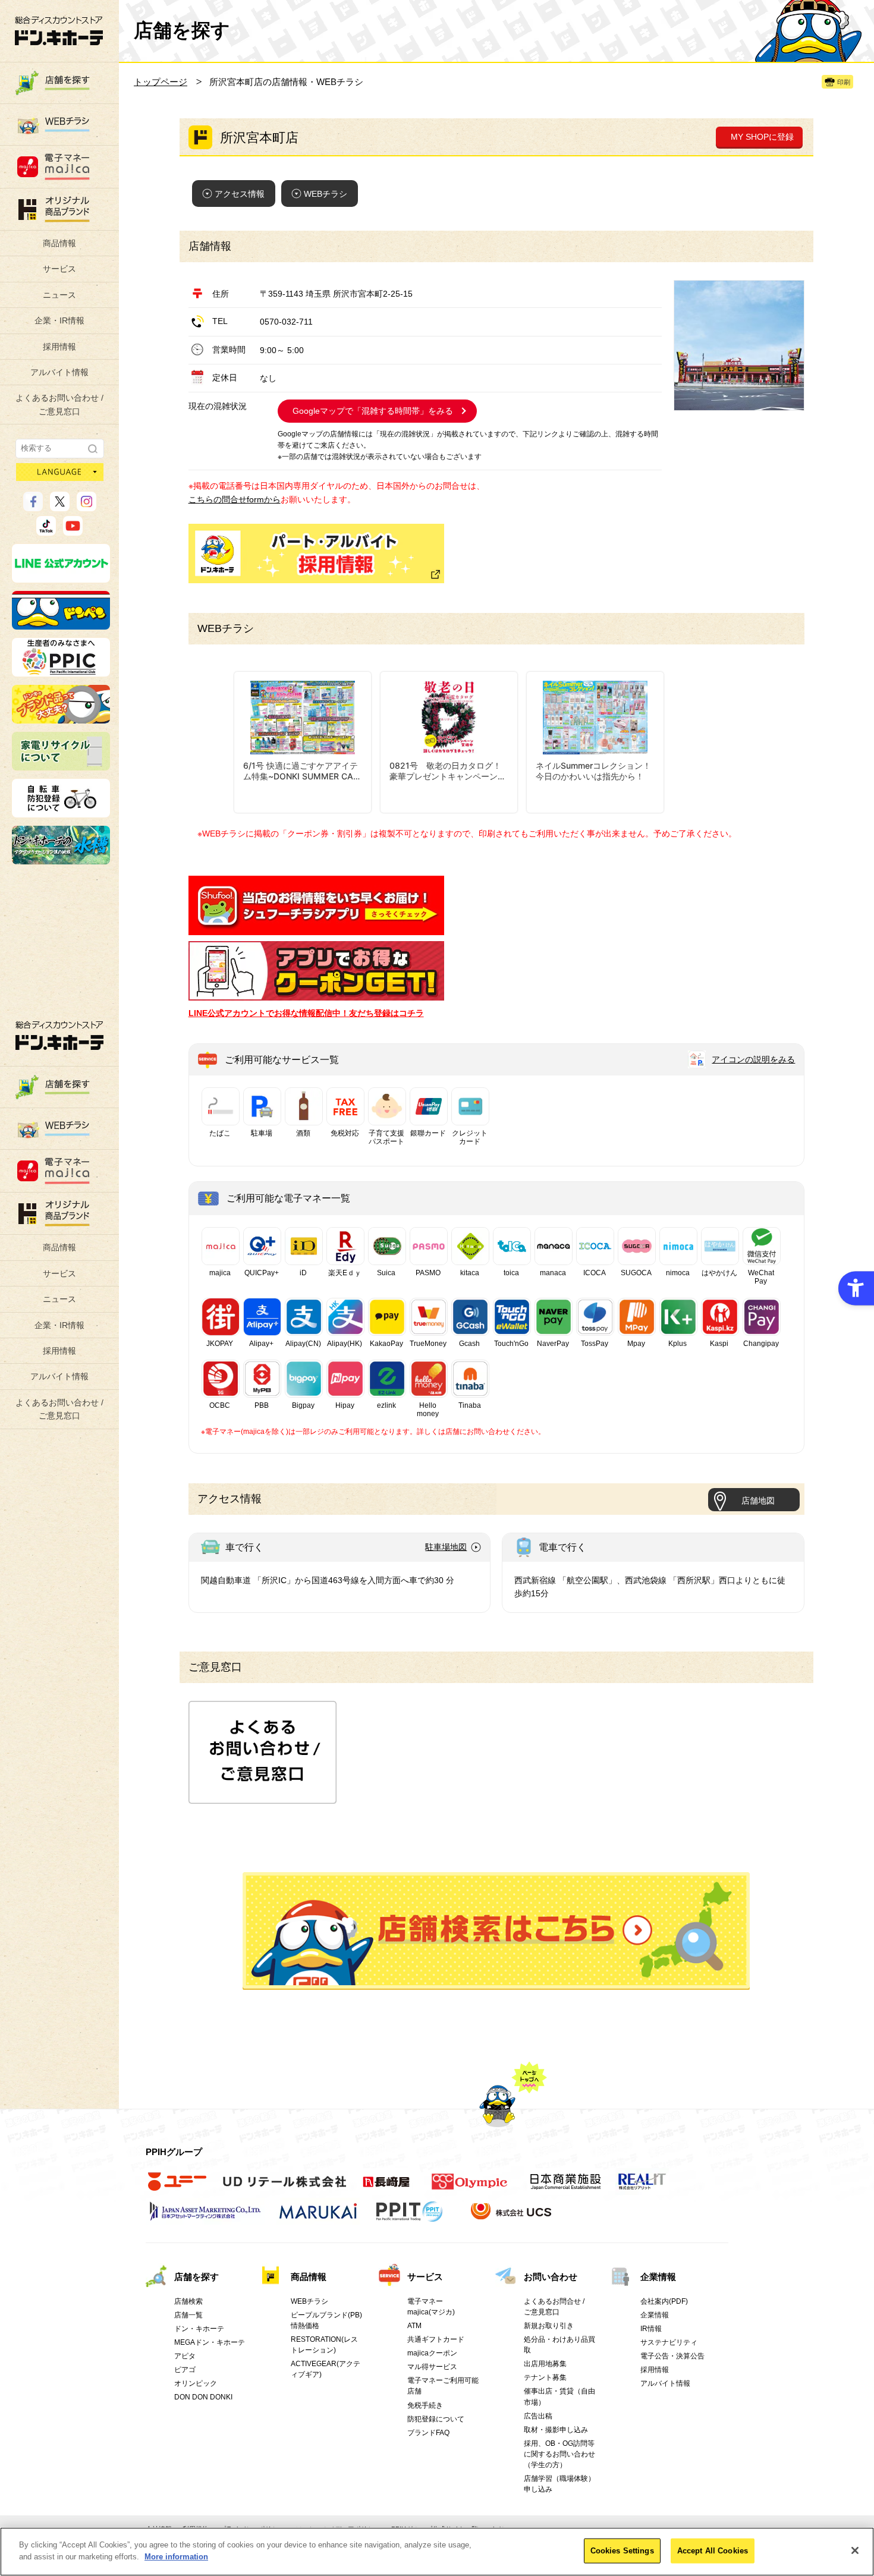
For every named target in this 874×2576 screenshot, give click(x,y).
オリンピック (196, 2383)
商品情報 (59, 243)
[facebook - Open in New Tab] (33, 506)
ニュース (59, 295)
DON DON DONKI (203, 2397)
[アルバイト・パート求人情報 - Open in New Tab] (316, 553)
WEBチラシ (326, 194)
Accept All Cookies (713, 2551)
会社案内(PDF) (664, 2301)
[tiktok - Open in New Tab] (46, 530)
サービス (59, 269)
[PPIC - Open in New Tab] (61, 671)
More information (176, 2556)
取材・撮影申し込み (556, 2430)
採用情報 (59, 347)
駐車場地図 (446, 1547)
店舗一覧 (188, 2315)
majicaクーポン (432, 2353)
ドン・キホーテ (199, 2329)
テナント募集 (545, 2377)
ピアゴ (185, 2370)
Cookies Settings (622, 2551)
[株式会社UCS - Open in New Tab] (512, 2218)
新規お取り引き (549, 2326)
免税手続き (425, 2405)
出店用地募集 (545, 2364)
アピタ (185, 2356)
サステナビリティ (669, 2342)
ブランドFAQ (428, 2433)
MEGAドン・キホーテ (210, 2342)
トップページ (161, 82)
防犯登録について (436, 2419)
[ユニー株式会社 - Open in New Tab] (177, 2188)
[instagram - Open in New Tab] (87, 506)
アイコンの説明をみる (753, 1059)
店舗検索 (188, 2301)
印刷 (844, 82)
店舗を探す (496, 1931)
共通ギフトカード (436, 2339)
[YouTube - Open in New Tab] (73, 530)
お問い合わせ (551, 2277)
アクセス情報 (240, 194)
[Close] (855, 2550)
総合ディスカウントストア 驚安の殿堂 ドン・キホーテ (59, 31)
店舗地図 (758, 1501)
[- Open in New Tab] (316, 929)
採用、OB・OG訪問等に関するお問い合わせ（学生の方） (559, 2454)
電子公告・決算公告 (672, 2356)
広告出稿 (538, 2416)
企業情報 (658, 2277)
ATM (414, 2326)
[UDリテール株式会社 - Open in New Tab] (284, 2188)
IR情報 (651, 2329)
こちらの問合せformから (235, 499)
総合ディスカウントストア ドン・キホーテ (59, 1035)
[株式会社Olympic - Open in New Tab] (470, 2188)
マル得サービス (432, 2367)
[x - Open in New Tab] (60, 506)
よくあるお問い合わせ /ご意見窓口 (59, 404)
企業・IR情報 (59, 320)
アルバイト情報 (59, 372)
